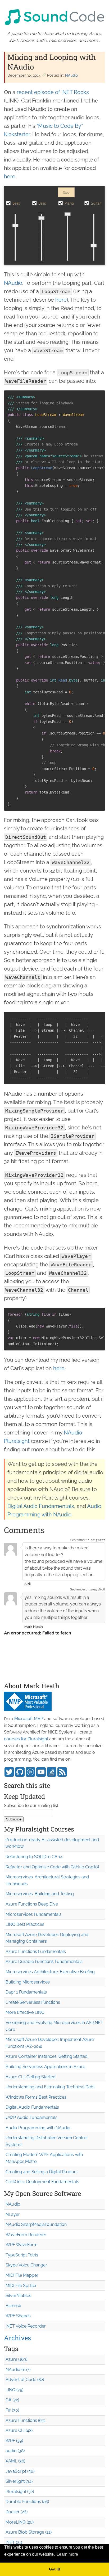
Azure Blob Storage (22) (29, 2532)
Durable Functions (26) (27, 2502)
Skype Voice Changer (26, 2265)
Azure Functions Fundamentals (36, 1951)
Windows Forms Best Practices (36, 2097)
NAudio (71, 75)
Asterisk (13, 2306)
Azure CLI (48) (19, 2430)
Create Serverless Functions (33, 2002)
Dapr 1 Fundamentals (26, 1992)
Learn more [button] (67, 2554)
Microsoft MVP (29, 1719)
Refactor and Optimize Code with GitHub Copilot (52, 1867)
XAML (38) (15, 2461)
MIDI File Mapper (22, 2275)
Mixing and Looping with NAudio (52, 62)
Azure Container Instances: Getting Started (47, 2056)
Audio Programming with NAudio (38, 2128)
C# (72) (12, 2400)
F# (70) (12, 2410)
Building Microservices (28, 1982)
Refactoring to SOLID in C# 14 (34, 1857)
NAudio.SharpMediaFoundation (36, 2224)
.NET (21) (14, 2542)
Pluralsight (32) (20, 2492)
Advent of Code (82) (25, 2380)
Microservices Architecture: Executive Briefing (50, 1972)
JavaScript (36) (20, 2471)
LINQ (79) (14, 2390)
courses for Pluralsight (26, 1739)
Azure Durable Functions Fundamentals (44, 1962)
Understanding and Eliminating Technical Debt (50, 2087)
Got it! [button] (55, 2569)
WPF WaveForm (22, 2245)
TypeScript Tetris (22, 2255)
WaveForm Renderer (26, 2235)
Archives (17, 2338)
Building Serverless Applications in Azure (45, 2067)
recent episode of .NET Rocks (53, 92)
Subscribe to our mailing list (31, 1806)
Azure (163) (16, 2359)
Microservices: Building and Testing (40, 1894)
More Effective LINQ (25, 2012)
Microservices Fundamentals (34, 1914)
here (10, 177)
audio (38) (15, 2451)
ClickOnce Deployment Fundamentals (42, 2182)
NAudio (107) (18, 2370)
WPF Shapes (18, 2316)
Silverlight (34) (19, 2481)
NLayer (13, 2214)
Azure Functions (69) (25, 2420)
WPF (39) (14, 2441)
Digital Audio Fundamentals (41, 1506)
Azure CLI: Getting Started (31, 2077)
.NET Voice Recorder (26, 2326)
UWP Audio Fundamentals (31, 2117)
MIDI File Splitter (21, 2286)
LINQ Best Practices (25, 1924)
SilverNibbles (18, 2296)
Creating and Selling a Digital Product (42, 2172)
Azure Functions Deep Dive (32, 1904)
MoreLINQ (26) (20, 2522)
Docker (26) (17, 2512)
